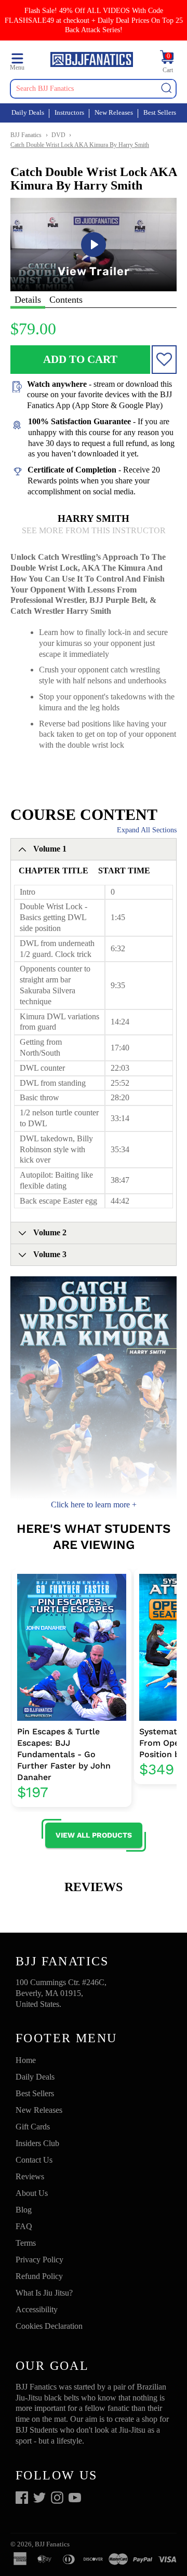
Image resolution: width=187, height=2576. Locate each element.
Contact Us (34, 2160)
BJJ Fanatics (26, 135)
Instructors (69, 112)
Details (28, 300)
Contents (66, 300)
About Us (32, 2193)
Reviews (30, 2176)
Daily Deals (28, 112)
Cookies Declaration (49, 2326)
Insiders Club (37, 2143)
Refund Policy (39, 2276)
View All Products (94, 1835)
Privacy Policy (39, 2260)
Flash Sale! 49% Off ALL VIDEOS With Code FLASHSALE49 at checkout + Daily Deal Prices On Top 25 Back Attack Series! (94, 20)
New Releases (114, 112)
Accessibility (37, 2309)
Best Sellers (160, 112)
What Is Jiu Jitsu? (44, 2293)
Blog (24, 2210)
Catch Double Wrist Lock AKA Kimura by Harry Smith (80, 145)
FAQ (24, 2226)
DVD (58, 135)
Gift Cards (33, 2127)
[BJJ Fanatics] (92, 61)
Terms (26, 2243)
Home (26, 2060)
